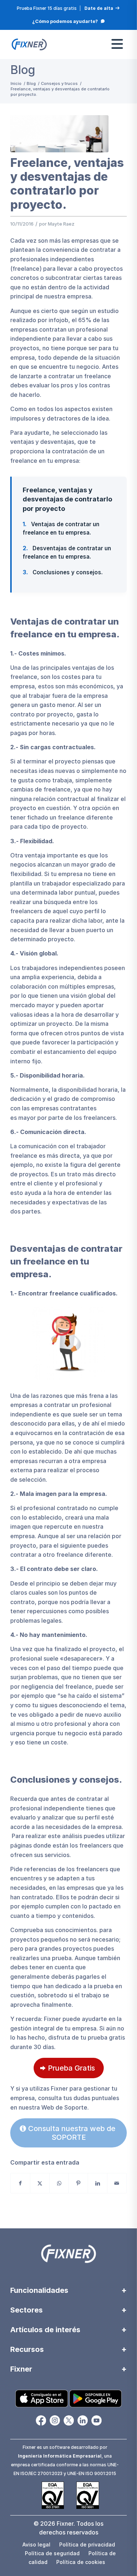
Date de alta (99, 8)
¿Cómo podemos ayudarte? (65, 21)
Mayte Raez (61, 224)
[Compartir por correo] (117, 2183)
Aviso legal (36, 2544)
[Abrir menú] (117, 44)
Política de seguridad (52, 2553)
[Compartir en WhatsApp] (59, 2183)
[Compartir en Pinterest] (78, 2183)
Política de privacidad (87, 2544)
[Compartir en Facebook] (20, 2183)
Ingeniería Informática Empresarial (60, 2456)
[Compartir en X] (40, 2183)
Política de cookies (81, 2562)
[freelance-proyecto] (59, 134)
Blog (23, 70)
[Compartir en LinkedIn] (98, 2183)
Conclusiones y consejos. (63, 572)
